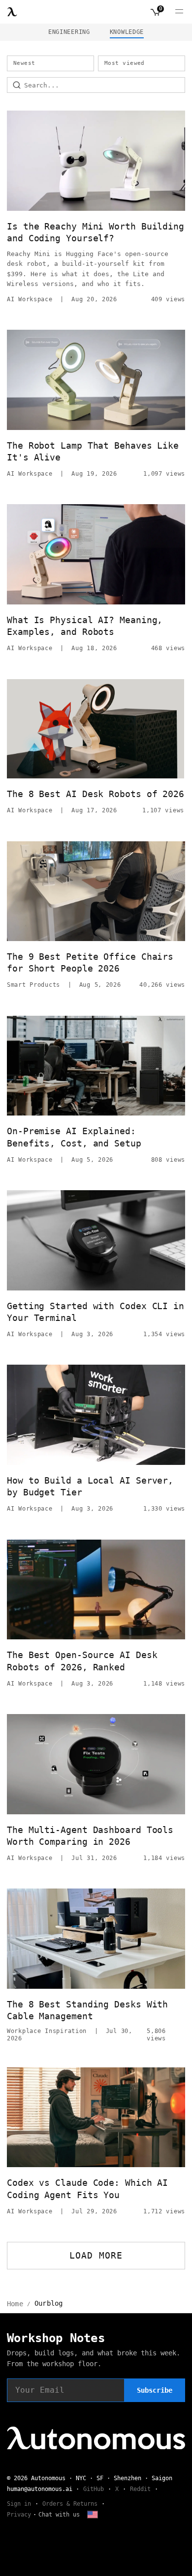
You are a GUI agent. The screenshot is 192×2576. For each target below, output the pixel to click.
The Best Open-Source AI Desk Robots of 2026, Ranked (82, 1661)
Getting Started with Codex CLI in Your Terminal (96, 1312)
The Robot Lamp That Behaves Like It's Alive (93, 451)
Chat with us (59, 2515)
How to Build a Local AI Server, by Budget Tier (90, 1486)
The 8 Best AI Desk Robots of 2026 (96, 794)
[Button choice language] (93, 2515)
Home (15, 2304)
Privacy (19, 2515)
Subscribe (155, 2390)
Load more (96, 2255)
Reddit (140, 2489)
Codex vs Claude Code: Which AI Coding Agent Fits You (87, 2189)
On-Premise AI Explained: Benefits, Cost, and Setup (74, 1137)
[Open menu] (179, 12)
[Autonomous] (12, 12)
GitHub (94, 2489)
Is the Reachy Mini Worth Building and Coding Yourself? (96, 232)
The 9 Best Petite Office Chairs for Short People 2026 (90, 962)
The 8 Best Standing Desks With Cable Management (87, 2010)
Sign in (19, 2504)
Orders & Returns (70, 2504)
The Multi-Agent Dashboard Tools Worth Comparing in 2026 (90, 1836)
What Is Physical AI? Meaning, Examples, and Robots (85, 626)
